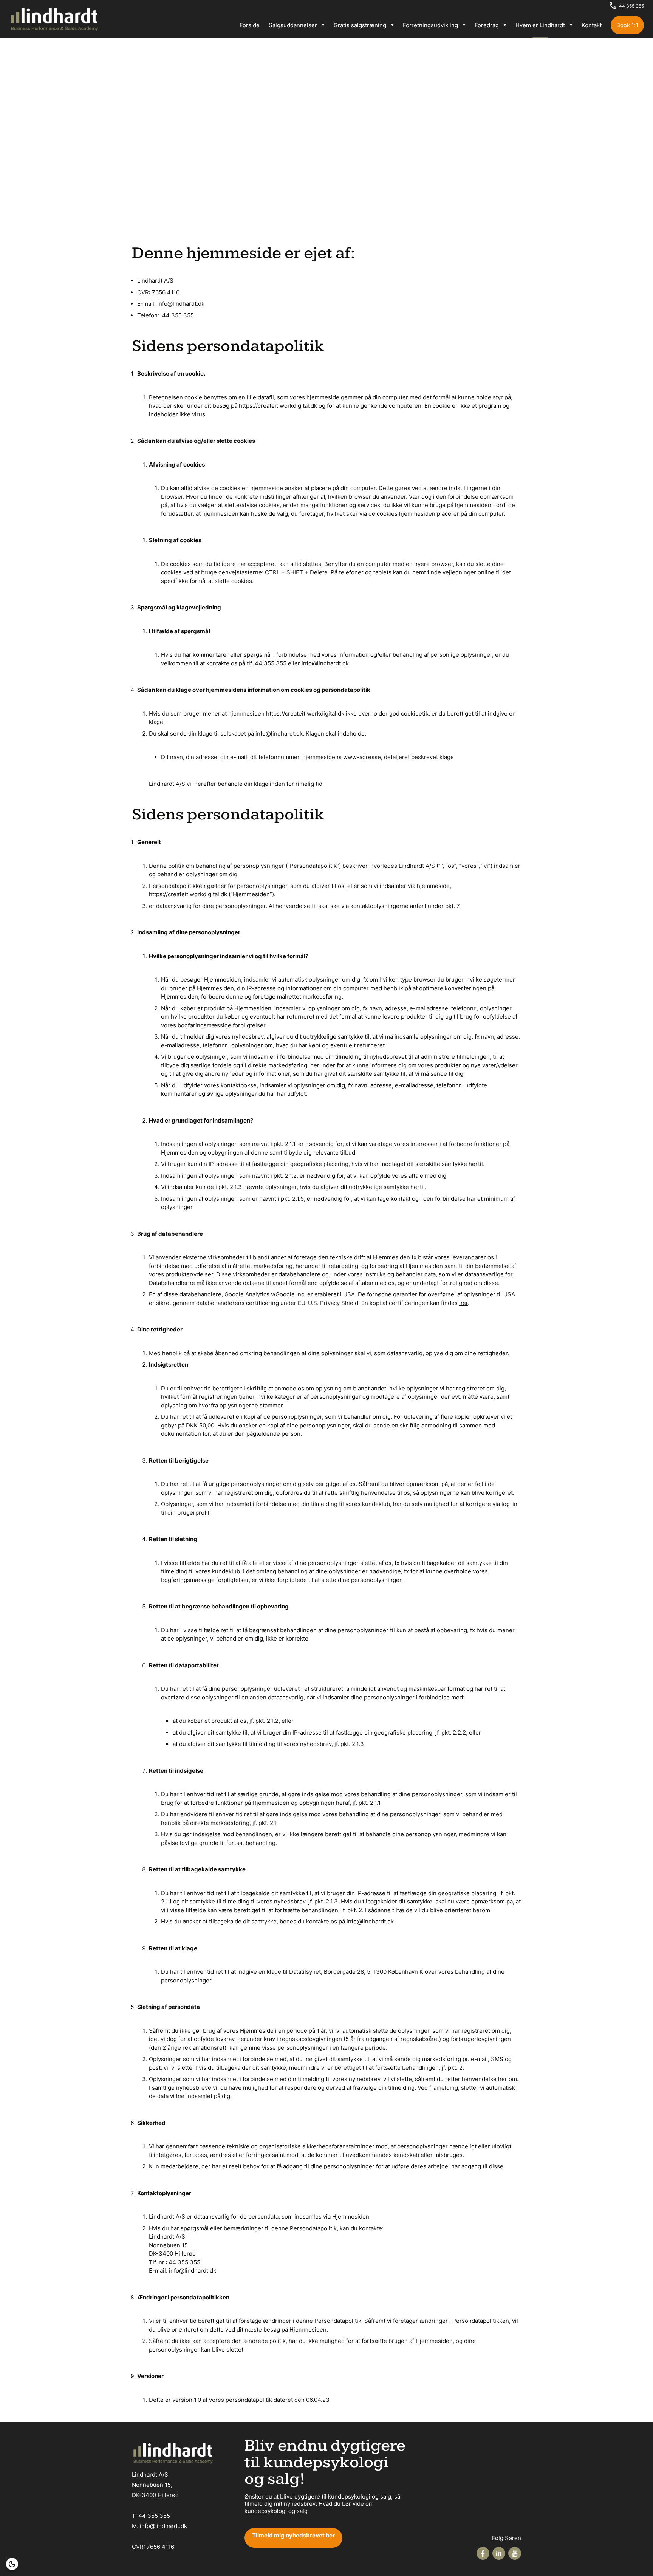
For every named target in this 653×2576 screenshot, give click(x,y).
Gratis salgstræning (360, 25)
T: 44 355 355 (151, 2516)
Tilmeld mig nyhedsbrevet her (293, 2535)
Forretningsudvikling (430, 25)
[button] (12, 2564)
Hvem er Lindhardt (540, 25)
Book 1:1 (627, 25)
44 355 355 (631, 6)
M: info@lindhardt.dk (159, 2526)
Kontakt (592, 25)
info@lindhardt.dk (181, 304)
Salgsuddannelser (293, 25)
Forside (250, 25)
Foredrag (487, 25)
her (463, 1303)
